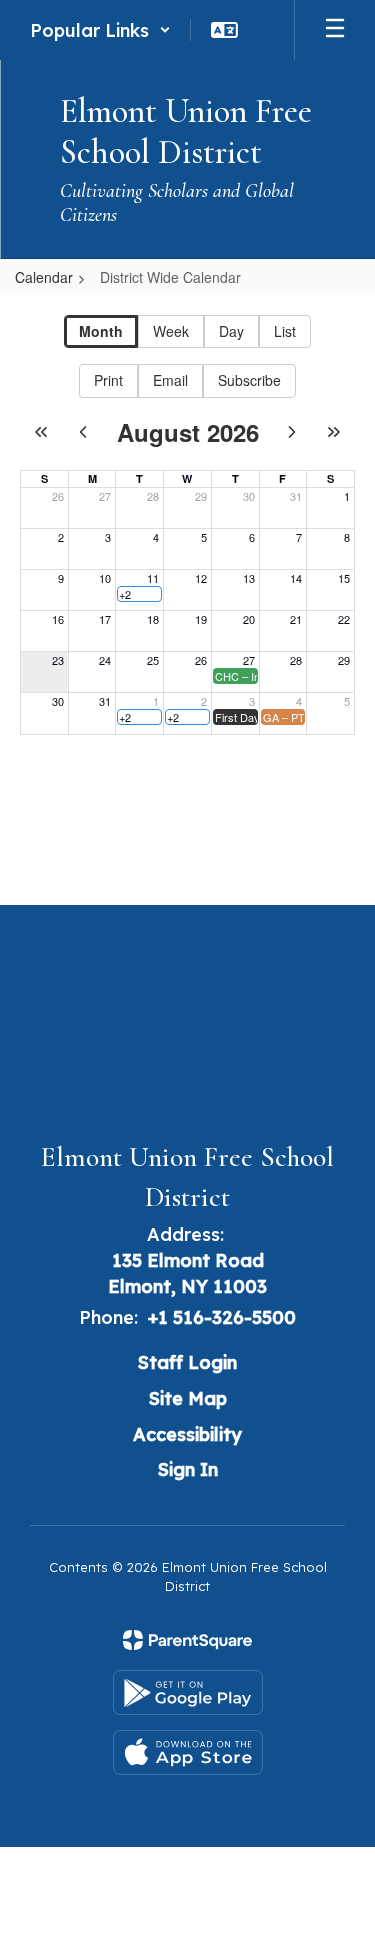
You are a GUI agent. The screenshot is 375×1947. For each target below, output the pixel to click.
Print (108, 380)
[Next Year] (334, 432)
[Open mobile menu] (335, 30)
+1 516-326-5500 (222, 1317)
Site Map (188, 1398)
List (285, 331)
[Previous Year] (41, 432)
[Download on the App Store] (188, 1752)
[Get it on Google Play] (188, 1692)
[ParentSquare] (187, 1640)
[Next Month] (292, 432)
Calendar (44, 277)
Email (170, 380)
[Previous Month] (83, 432)
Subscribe (249, 380)
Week (171, 331)
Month (101, 331)
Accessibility (187, 1434)
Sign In (188, 1469)
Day (231, 331)
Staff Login (187, 1362)
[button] (100, 30)
